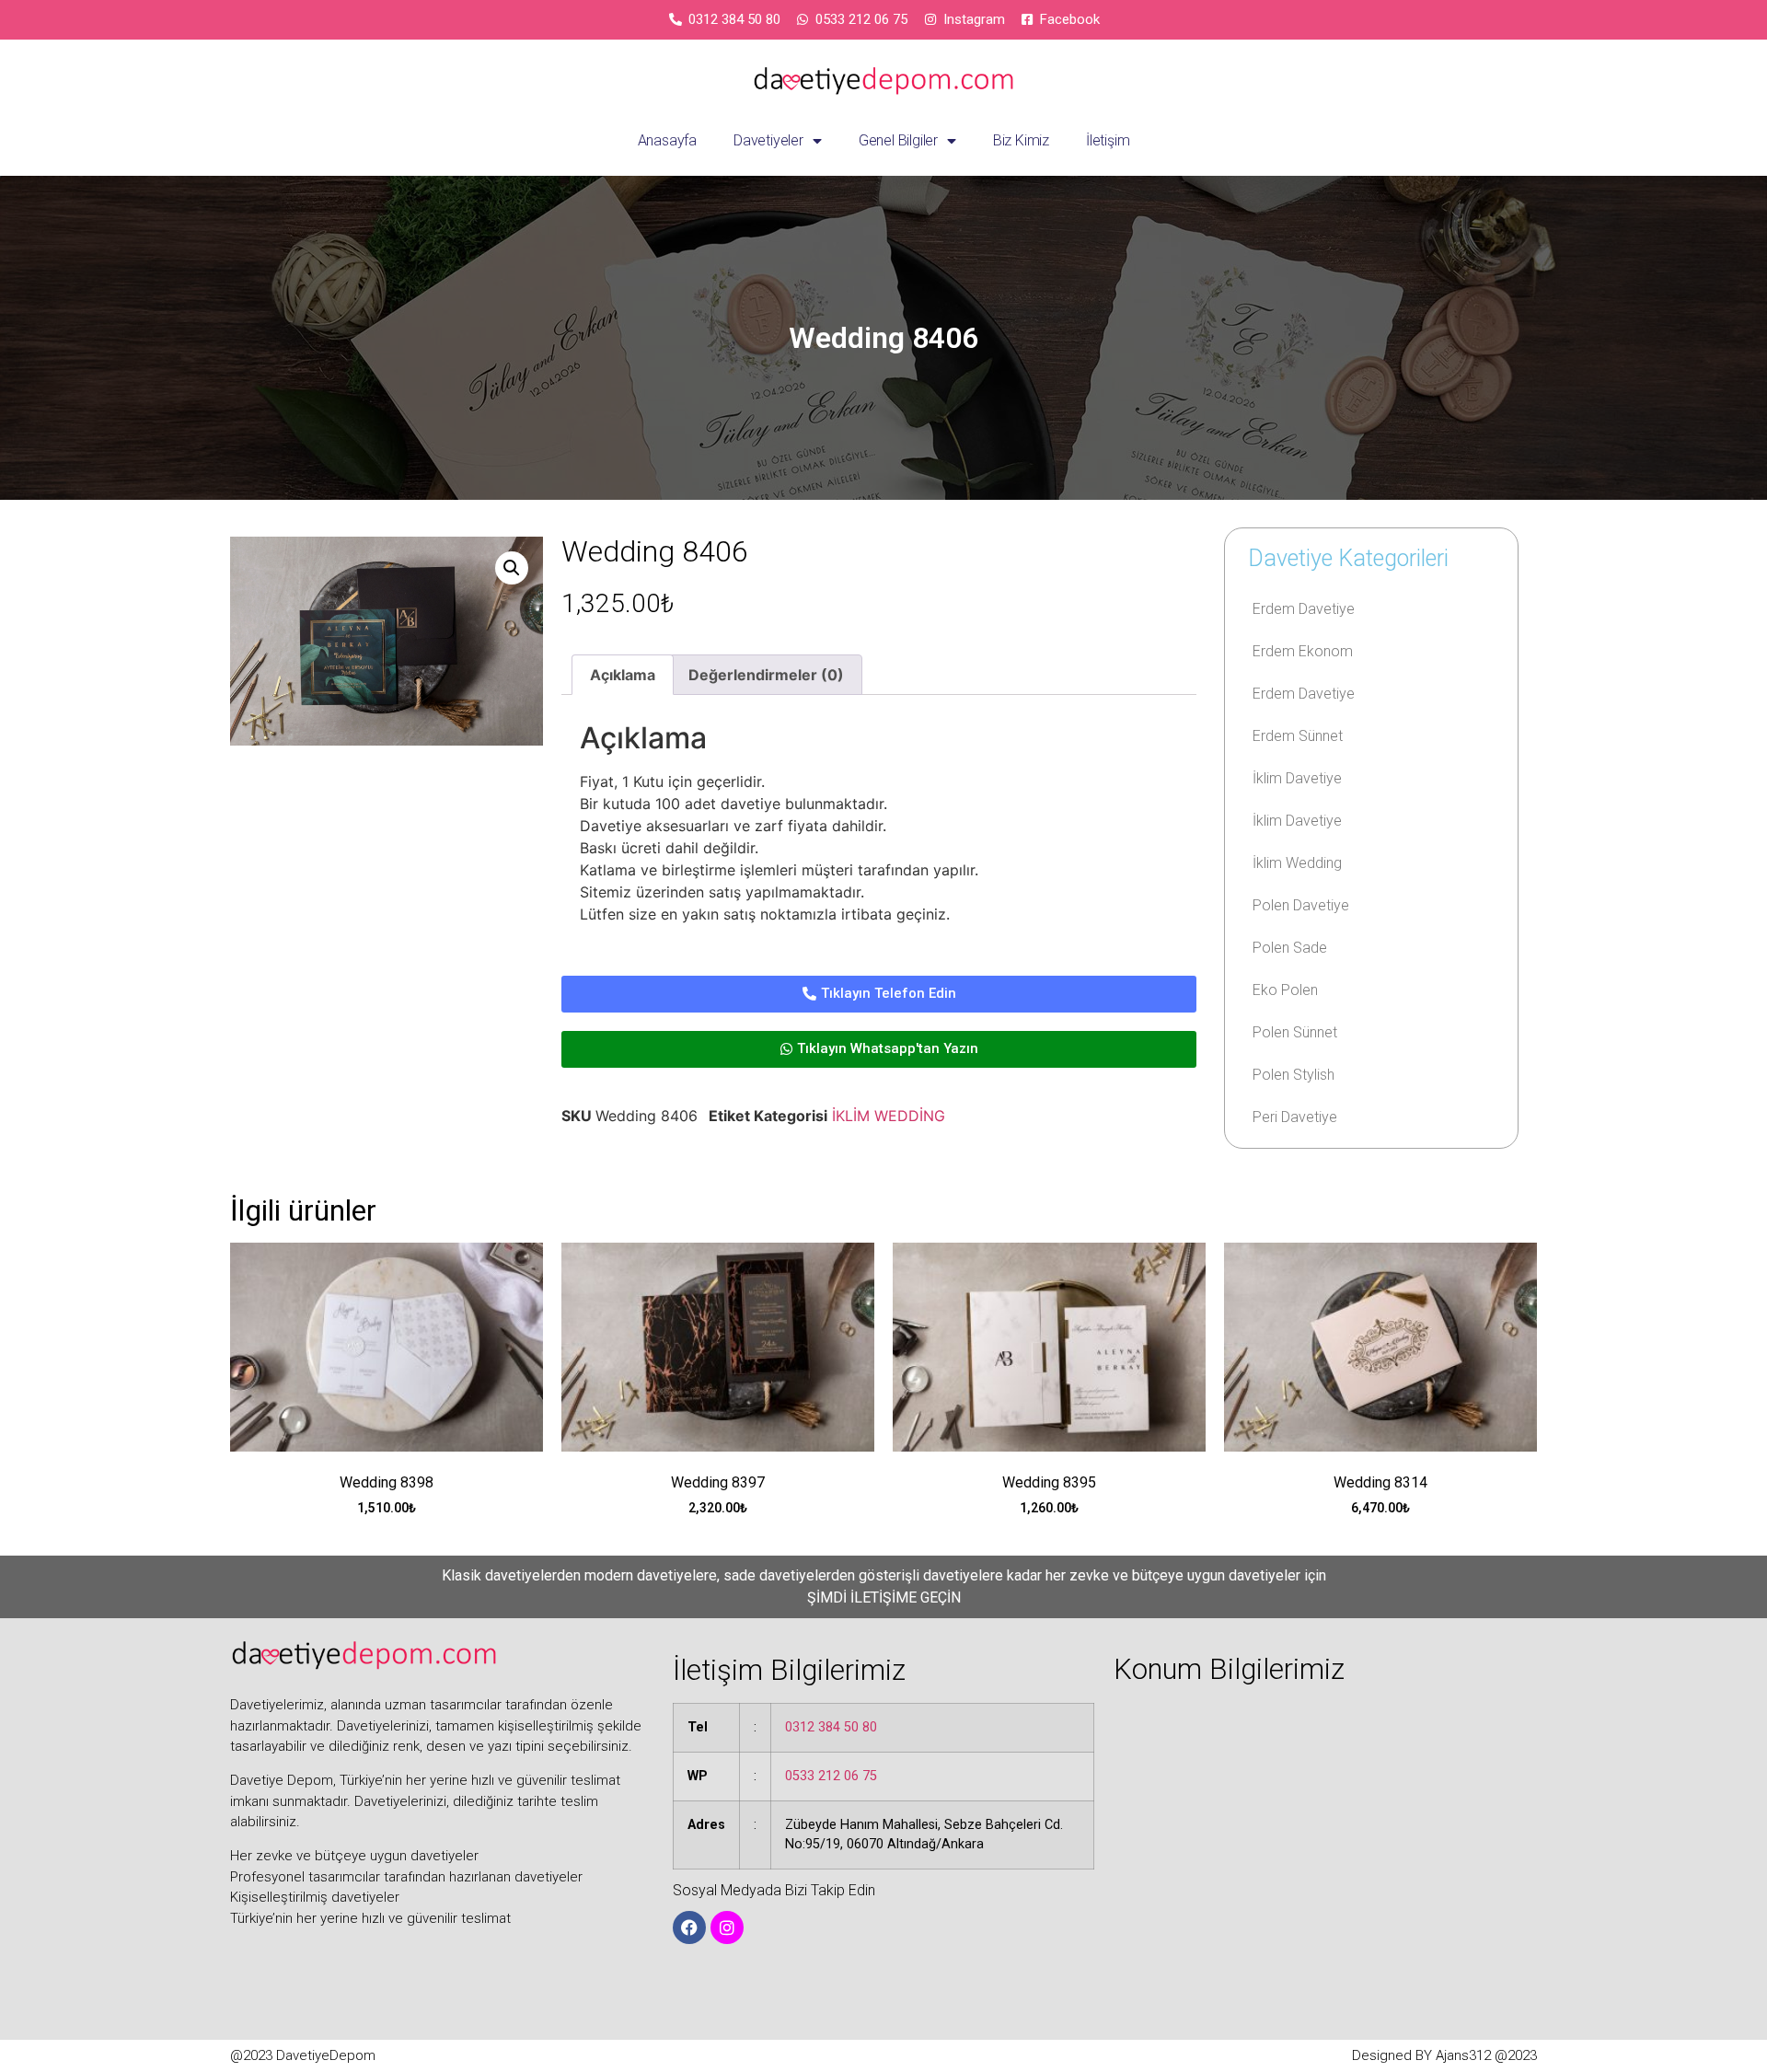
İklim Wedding (1297, 863)
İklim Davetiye (1297, 778)
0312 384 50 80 (831, 1727)
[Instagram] (727, 1927)
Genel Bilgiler (898, 140)
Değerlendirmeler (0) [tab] (766, 675)
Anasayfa (667, 140)
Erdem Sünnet (1298, 736)
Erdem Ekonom (1303, 651)
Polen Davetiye (1301, 905)
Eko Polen (1285, 990)
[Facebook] (689, 1927)
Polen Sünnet (1295, 1032)
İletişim (1108, 140)
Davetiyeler (768, 140)
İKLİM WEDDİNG (889, 1116)
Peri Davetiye (1295, 1117)
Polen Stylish (1293, 1075)
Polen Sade (1290, 948)
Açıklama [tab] (623, 675)
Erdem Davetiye (1304, 609)
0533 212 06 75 (831, 1776)
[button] (512, 568)
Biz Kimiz (1021, 140)
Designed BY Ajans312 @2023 (1444, 2055)
